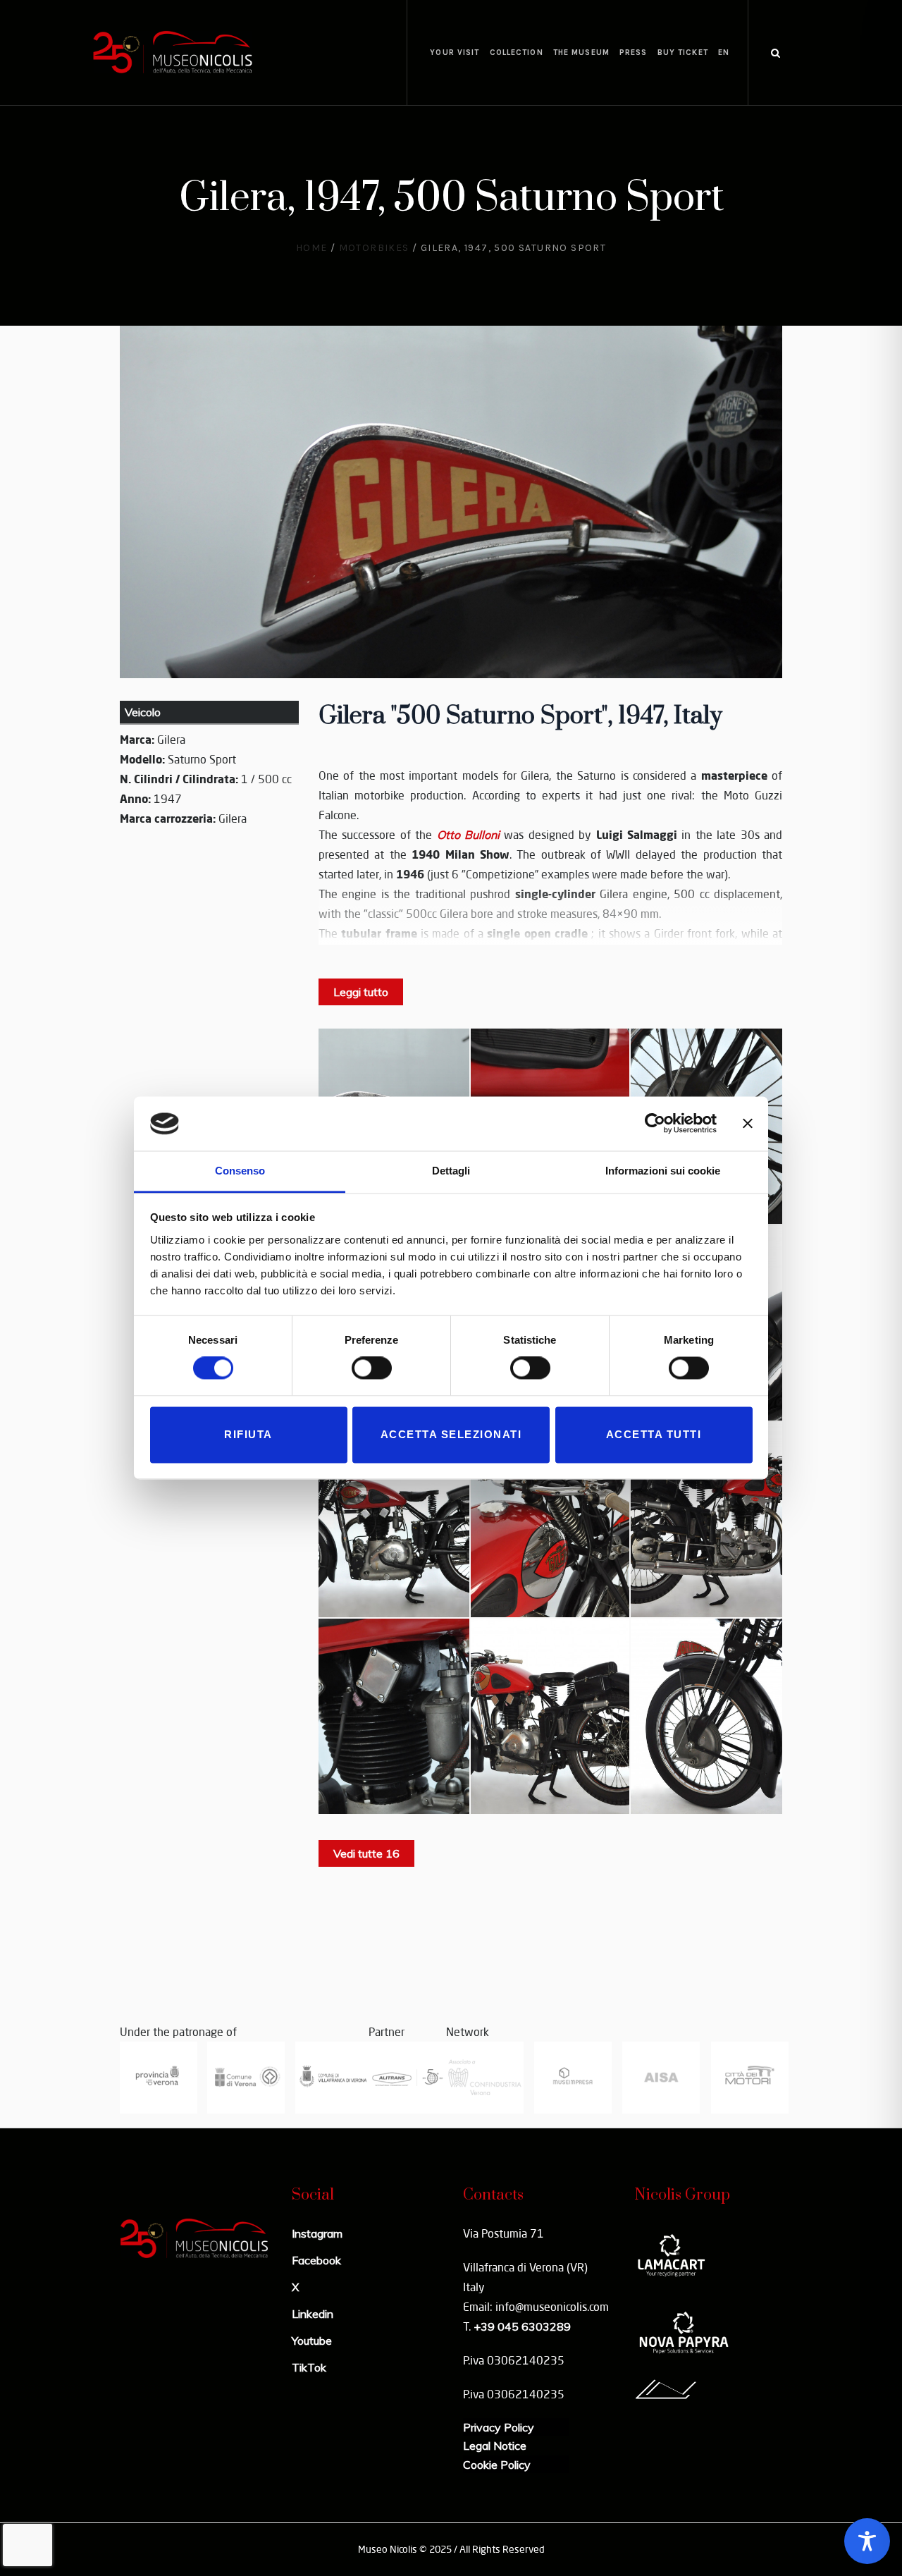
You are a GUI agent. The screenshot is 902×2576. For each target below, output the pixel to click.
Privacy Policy (499, 2427)
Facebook (316, 2260)
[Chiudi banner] (748, 1124)
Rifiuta (248, 1434)
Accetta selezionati (451, 1434)
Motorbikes (374, 248)
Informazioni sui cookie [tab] (663, 1171)
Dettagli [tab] (451, 1171)
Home (312, 248)
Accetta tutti (654, 1434)
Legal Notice (495, 2446)
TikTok (309, 2367)
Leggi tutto (361, 992)
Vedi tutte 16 (366, 1853)
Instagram (317, 2233)
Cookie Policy (497, 2465)
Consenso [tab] (240, 1171)
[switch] (372, 1368)
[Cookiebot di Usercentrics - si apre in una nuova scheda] (655, 1124)
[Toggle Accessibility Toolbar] (867, 2541)
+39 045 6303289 (522, 2326)
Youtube (312, 2341)
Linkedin (313, 2314)
